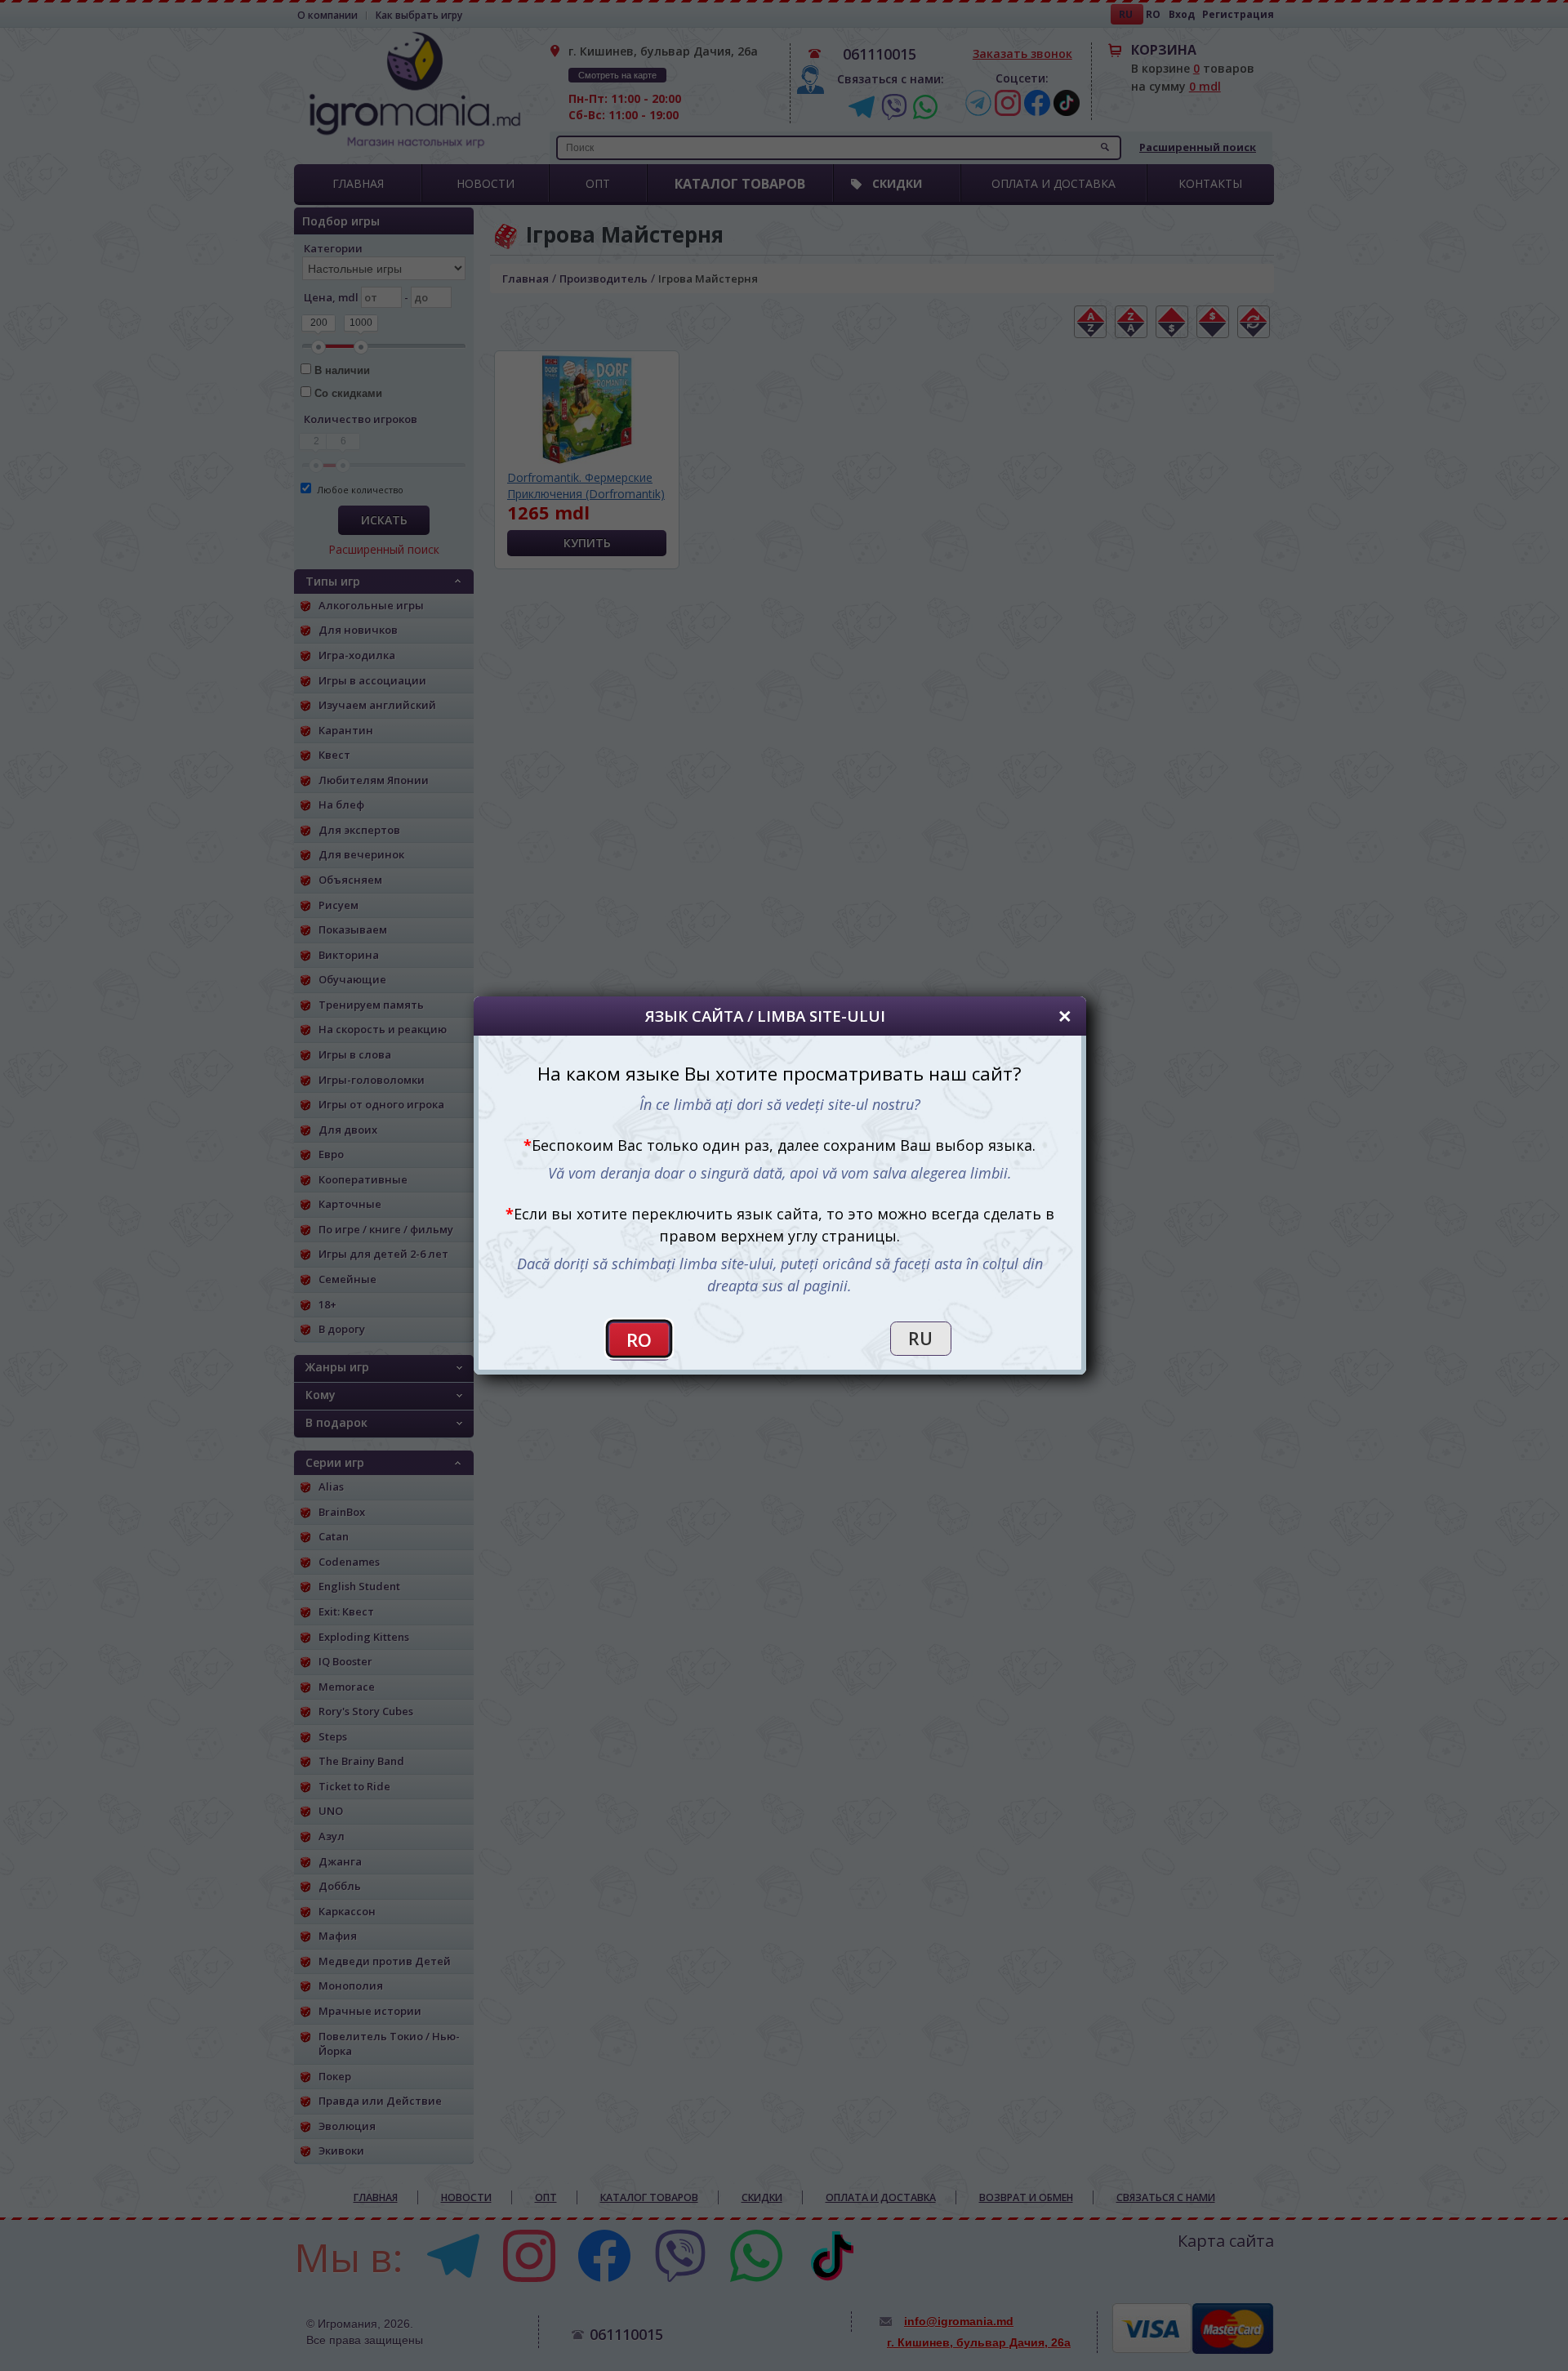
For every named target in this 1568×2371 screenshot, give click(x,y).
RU (920, 1339)
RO (639, 1340)
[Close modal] (1065, 1016)
